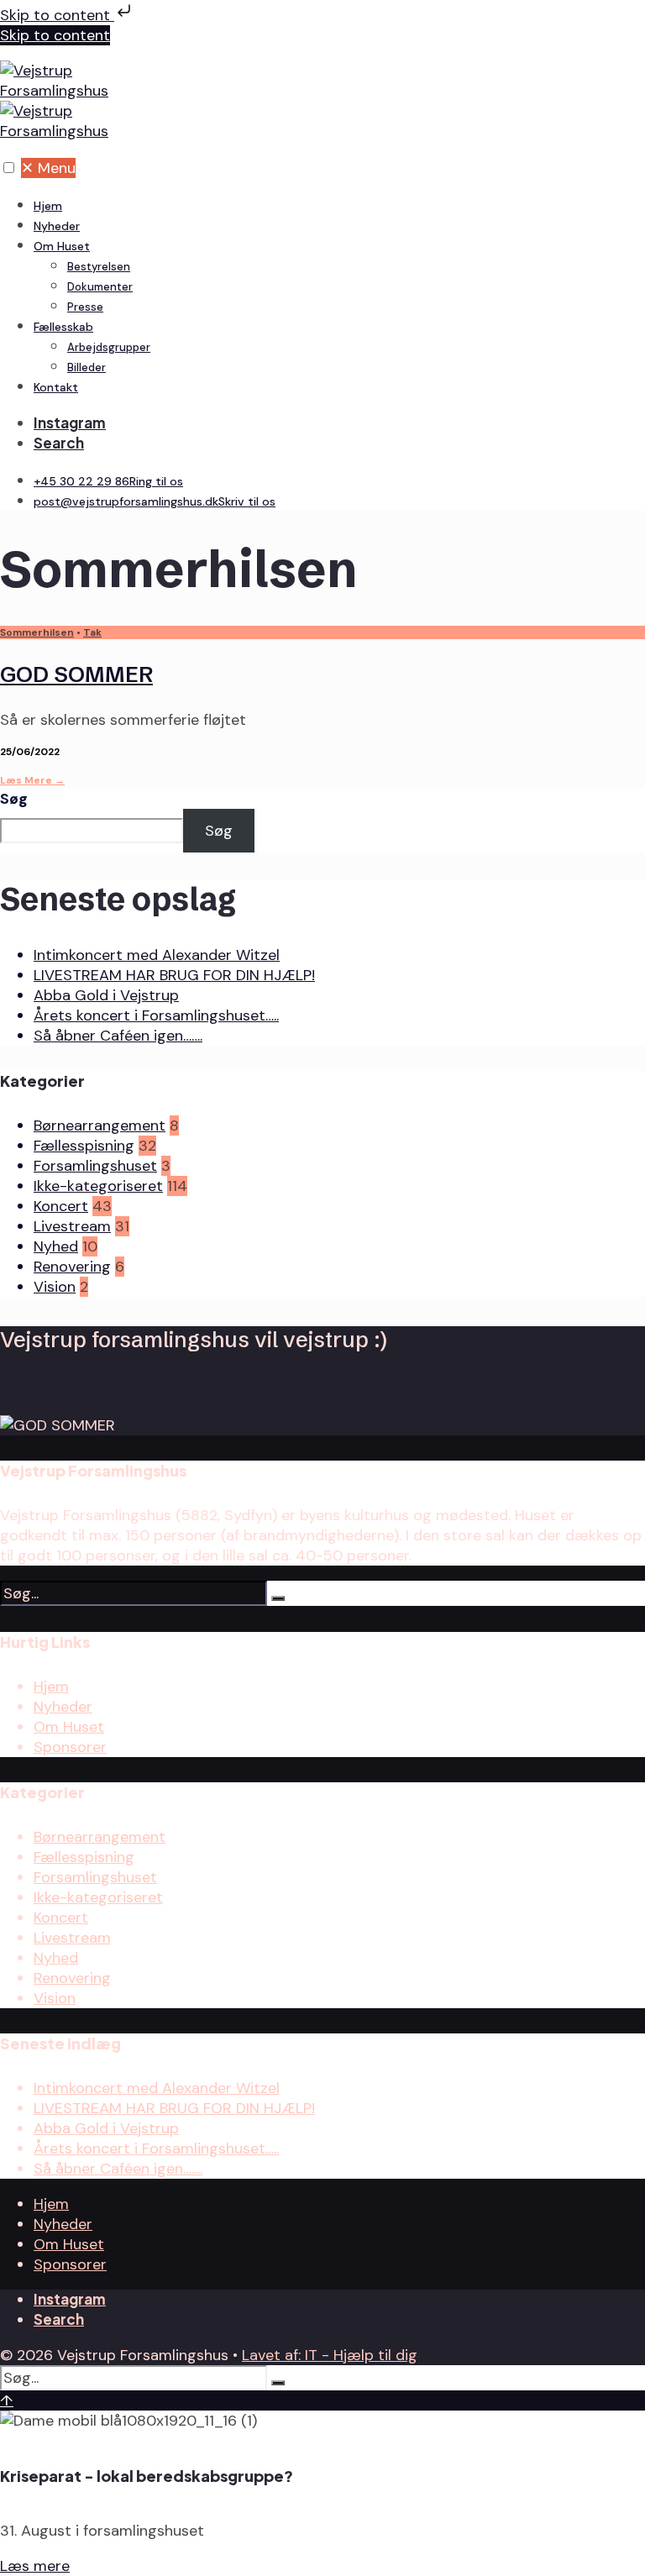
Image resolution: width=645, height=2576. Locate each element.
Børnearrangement (100, 1125)
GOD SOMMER (76, 674)
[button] (9, 168)
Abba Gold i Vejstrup (106, 995)
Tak (92, 632)
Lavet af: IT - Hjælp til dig (330, 2355)
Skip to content (57, 15)
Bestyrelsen (99, 267)
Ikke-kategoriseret (98, 1186)
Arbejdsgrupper (109, 347)
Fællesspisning (84, 1146)
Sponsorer (70, 1747)
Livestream (72, 1226)
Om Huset (62, 246)
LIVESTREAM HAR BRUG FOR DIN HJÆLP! (174, 975)
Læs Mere (32, 780)
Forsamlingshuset (95, 1166)
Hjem (48, 206)
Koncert (61, 1206)
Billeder (87, 367)
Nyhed (56, 1246)
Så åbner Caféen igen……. (118, 1036)
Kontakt (56, 387)
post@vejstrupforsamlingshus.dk (155, 501)
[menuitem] (339, 275)
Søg (14, 799)
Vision (55, 1287)
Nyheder (57, 226)
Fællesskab (63, 327)
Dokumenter (100, 287)
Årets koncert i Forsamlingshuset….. (156, 1015)
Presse (85, 307)
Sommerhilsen (37, 632)
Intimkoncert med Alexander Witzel (157, 955)
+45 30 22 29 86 (108, 481)
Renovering (72, 1267)
